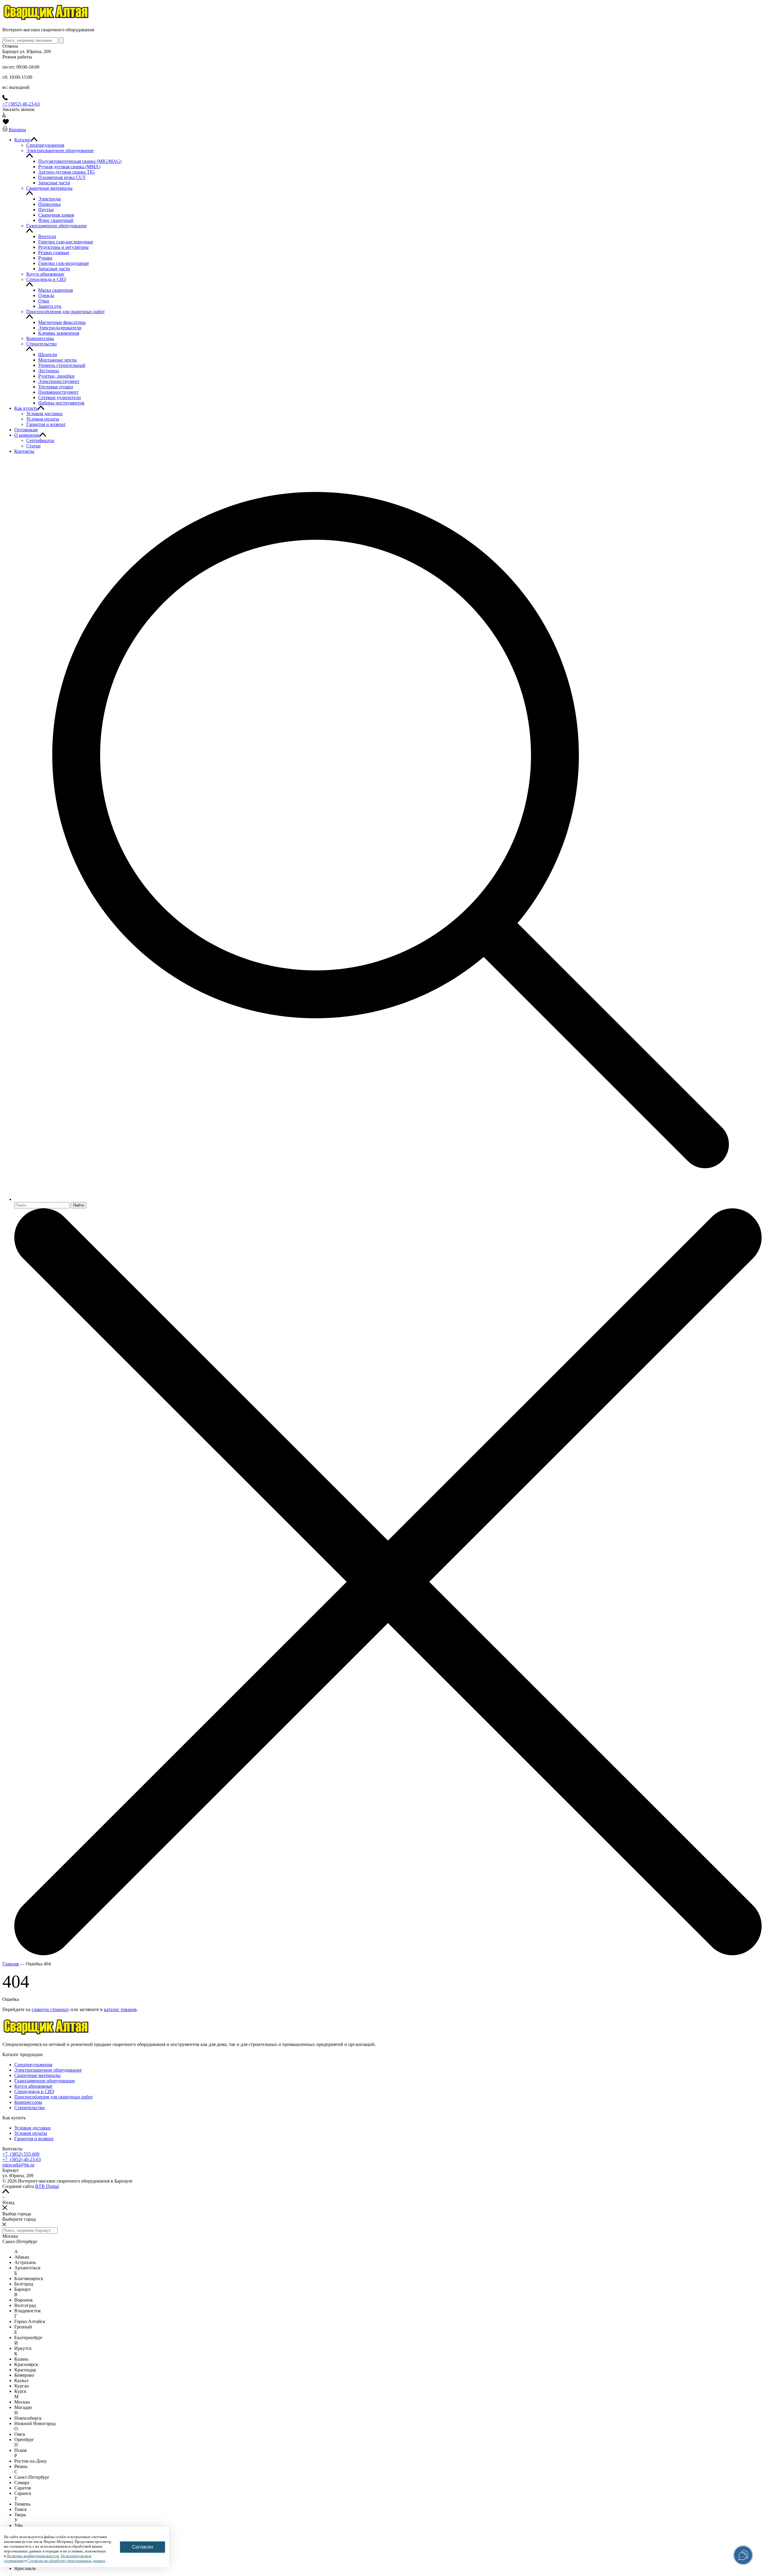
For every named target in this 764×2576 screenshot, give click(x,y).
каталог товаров (120, 2009)
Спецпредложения (33, 2065)
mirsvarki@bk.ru (18, 2165)
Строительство (30, 2108)
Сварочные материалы (37, 2075)
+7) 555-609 (21, 2154)
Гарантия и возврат (34, 2139)
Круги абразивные (33, 2086)
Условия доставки (33, 2128)
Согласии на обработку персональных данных (66, 2561)
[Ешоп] (46, 20)
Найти (78, 1205)
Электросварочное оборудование (48, 2070)
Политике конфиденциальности (33, 2556)
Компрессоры (28, 2102)
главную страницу (50, 2009)
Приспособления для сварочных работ (54, 2097)
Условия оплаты (31, 2133)
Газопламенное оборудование (45, 2081)
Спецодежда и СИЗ (34, 2091)
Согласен (143, 2547)
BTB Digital (47, 2186)
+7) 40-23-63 (22, 2159)
